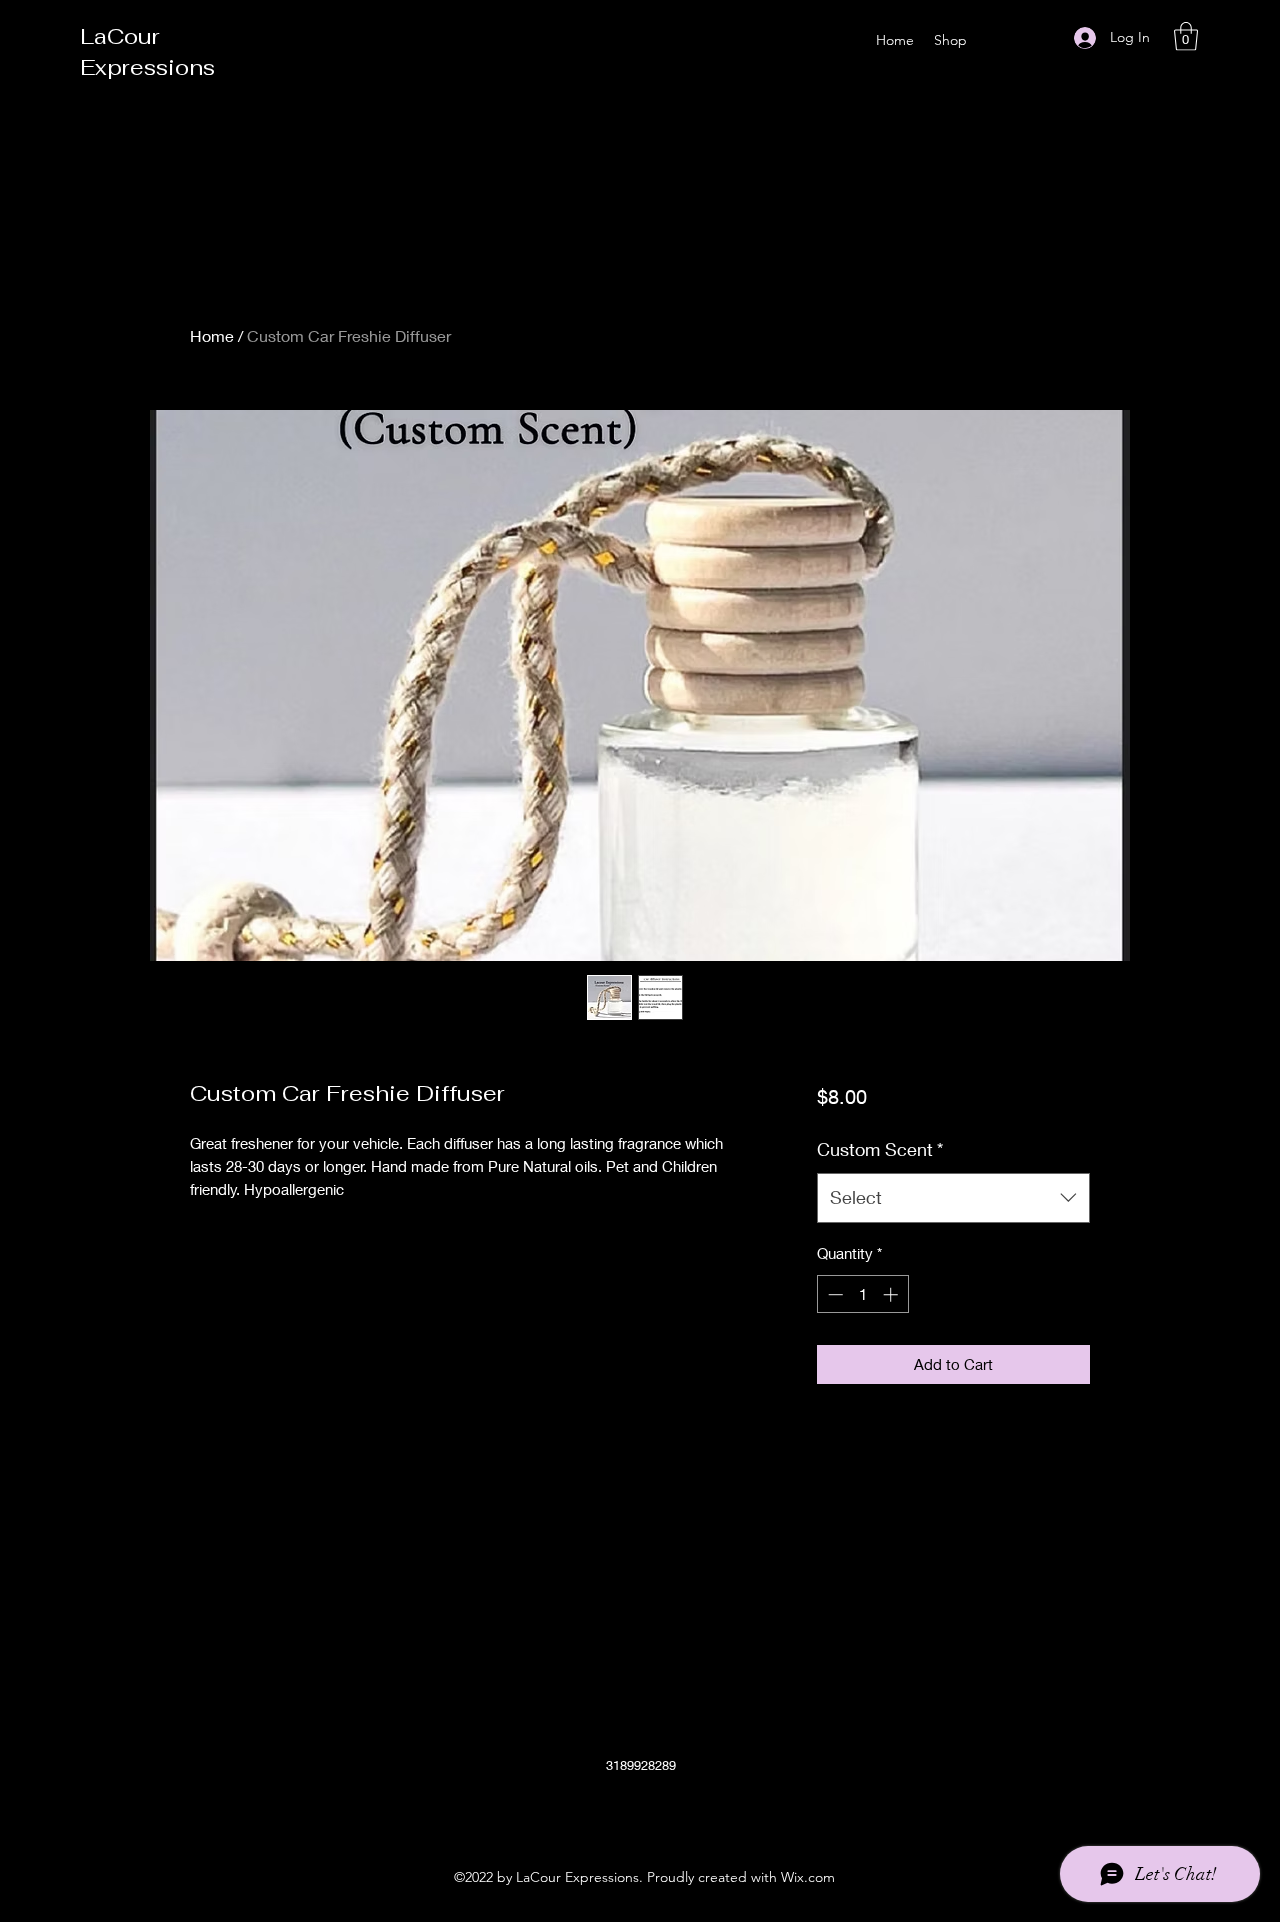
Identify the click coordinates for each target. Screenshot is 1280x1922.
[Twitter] (640, 1812)
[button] (1186, 36)
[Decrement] (833, 1294)
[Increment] (892, 1294)
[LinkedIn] (670, 1812)
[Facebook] (610, 1812)
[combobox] (953, 1198)
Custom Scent (880, 1149)
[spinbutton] (862, 1294)
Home (212, 335)
